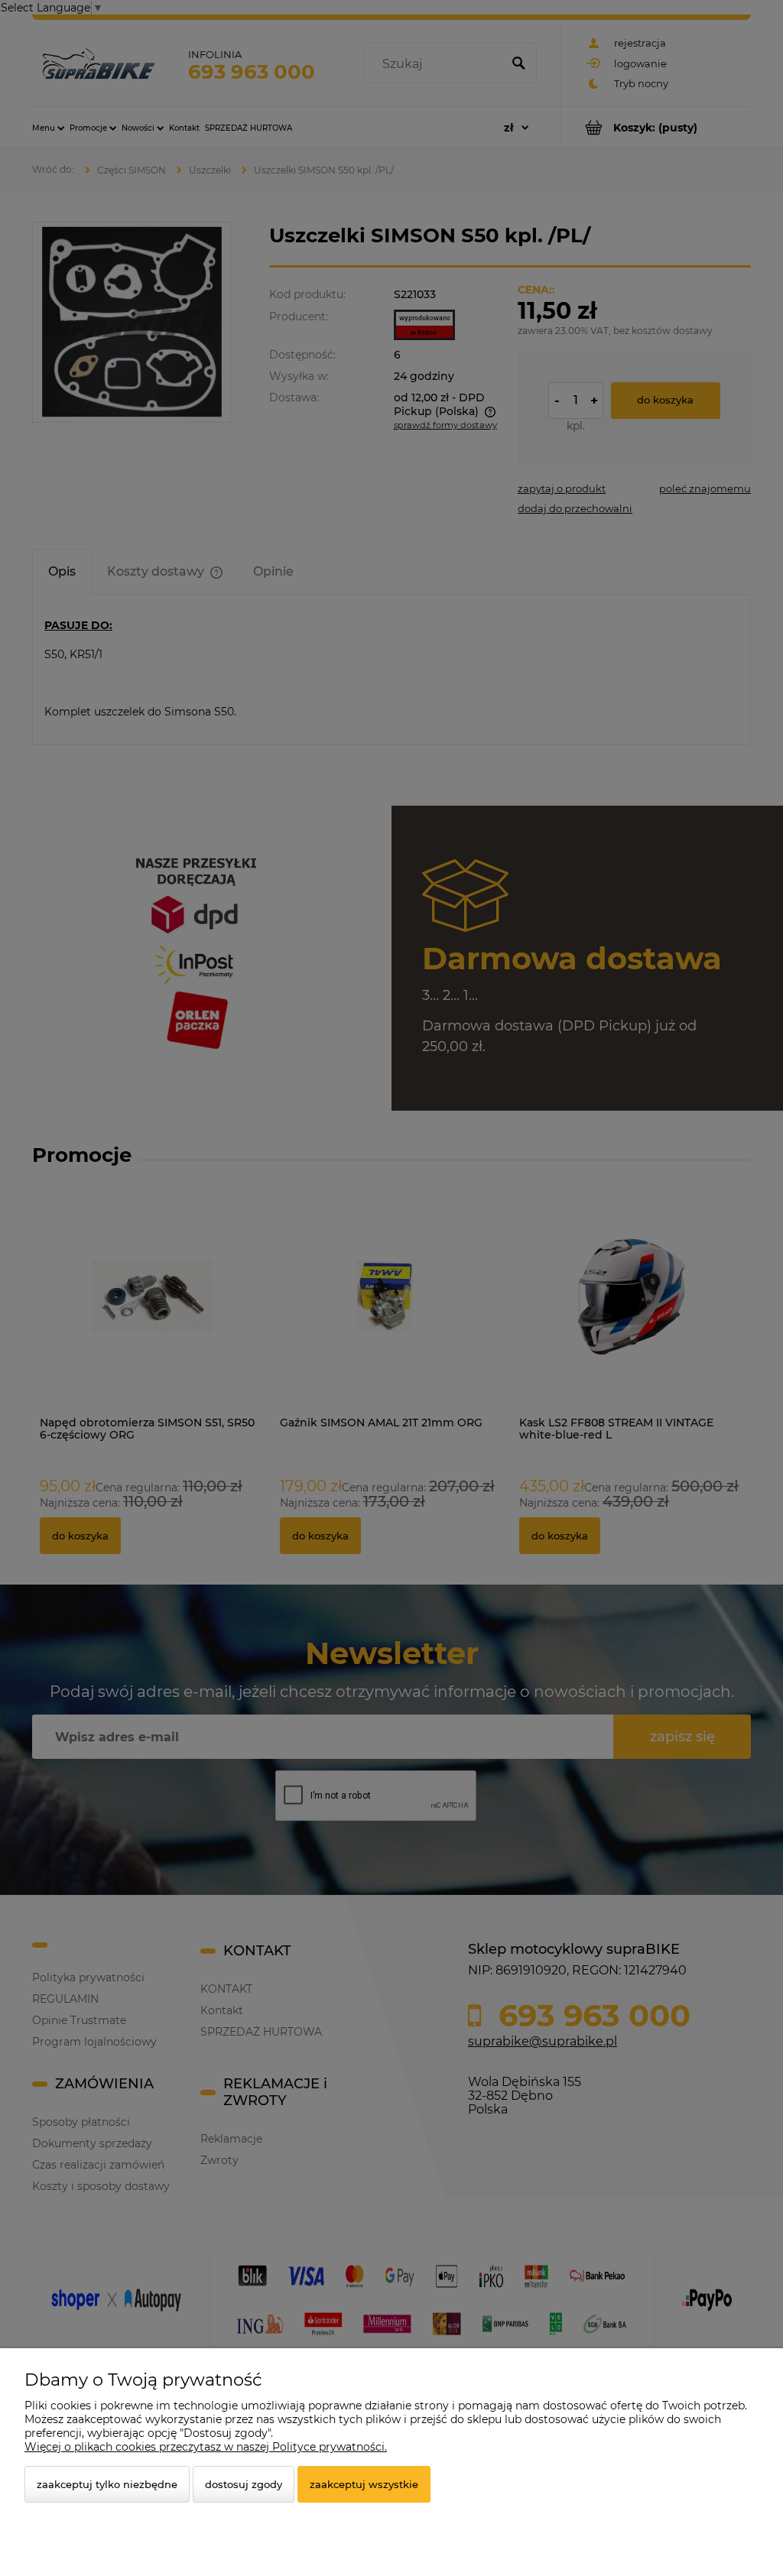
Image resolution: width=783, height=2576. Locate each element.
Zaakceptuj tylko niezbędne (107, 2484)
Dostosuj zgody (244, 2484)
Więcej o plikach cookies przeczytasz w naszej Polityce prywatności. (206, 2447)
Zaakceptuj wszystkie (364, 2484)
